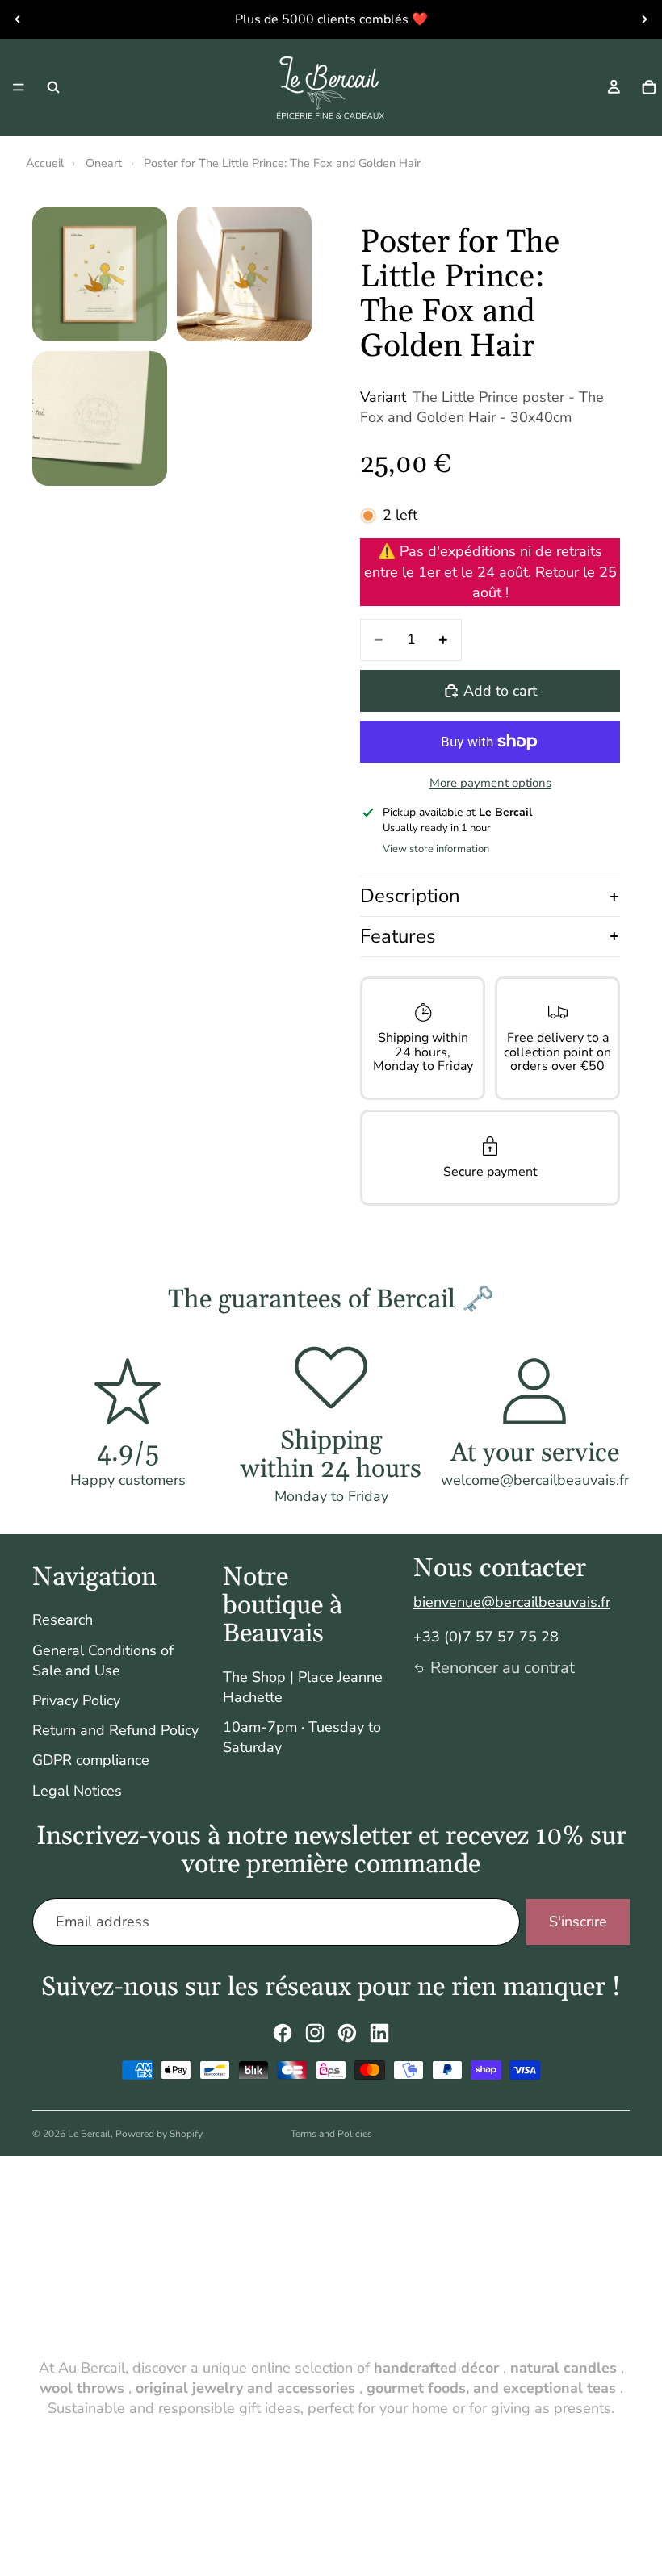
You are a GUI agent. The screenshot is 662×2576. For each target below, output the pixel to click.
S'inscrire (578, 1922)
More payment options (490, 783)
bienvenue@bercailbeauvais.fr (512, 1602)
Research (63, 1620)
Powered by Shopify (159, 2134)
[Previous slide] (18, 19)
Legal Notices (77, 1791)
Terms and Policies (331, 2134)
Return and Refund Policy (115, 1730)
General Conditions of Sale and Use (103, 1660)
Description (410, 896)
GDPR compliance (91, 1760)
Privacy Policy (76, 1700)
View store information (436, 849)
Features (398, 936)
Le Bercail (89, 2134)
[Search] (53, 87)
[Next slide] (644, 19)
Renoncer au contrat (503, 1668)
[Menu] (19, 87)
